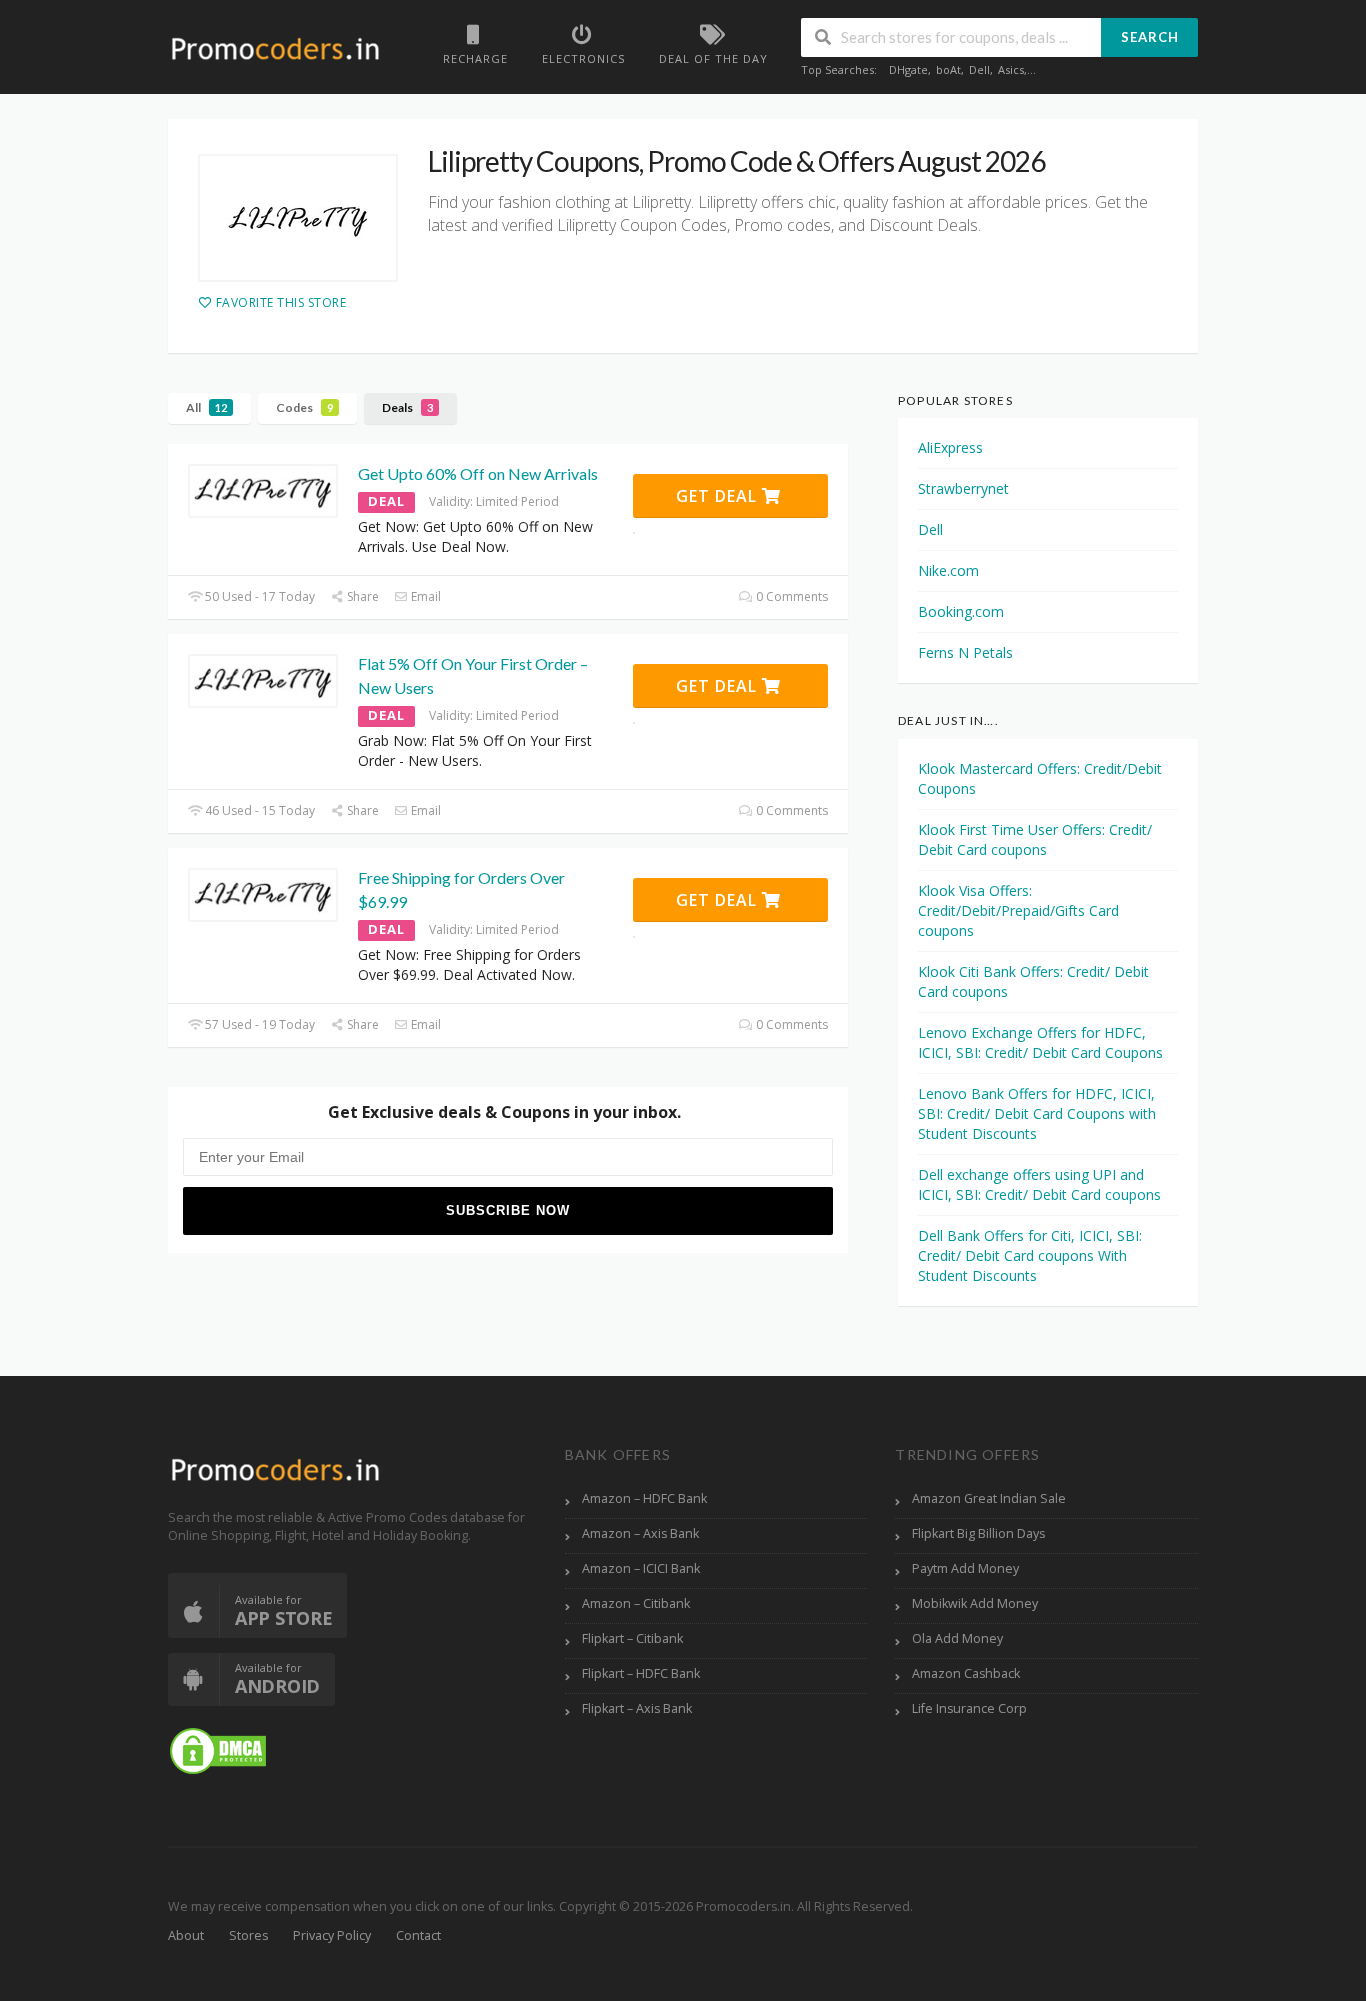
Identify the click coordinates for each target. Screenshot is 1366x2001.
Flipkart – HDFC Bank (641, 1673)
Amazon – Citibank (636, 1603)
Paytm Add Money (965, 1568)
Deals (407, 407)
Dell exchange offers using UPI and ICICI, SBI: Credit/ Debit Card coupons (1039, 1184)
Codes (304, 407)
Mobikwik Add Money (975, 1603)
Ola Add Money (957, 1638)
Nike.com (948, 570)
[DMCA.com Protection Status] (218, 1749)
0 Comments (790, 596)
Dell (979, 69)
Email (424, 596)
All (206, 407)
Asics (1011, 69)
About (186, 1935)
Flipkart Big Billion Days (978, 1533)
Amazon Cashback (966, 1673)
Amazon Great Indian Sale (989, 1498)
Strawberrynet (963, 488)
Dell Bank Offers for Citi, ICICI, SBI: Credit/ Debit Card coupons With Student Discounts (1030, 1255)
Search (1150, 37)
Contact (418, 1935)
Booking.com (961, 611)
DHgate (908, 69)
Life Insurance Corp (969, 1708)
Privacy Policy (332, 1935)
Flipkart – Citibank (632, 1638)
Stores (248, 1935)
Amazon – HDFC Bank (644, 1498)
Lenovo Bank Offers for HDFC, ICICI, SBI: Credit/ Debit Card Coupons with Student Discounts (1037, 1113)
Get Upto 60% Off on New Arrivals (478, 473)
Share (361, 596)
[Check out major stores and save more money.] (275, 48)
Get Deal (719, 496)
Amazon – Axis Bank (640, 1533)
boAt (948, 69)
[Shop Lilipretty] (298, 218)
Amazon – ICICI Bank (641, 1568)
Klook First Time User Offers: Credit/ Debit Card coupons (1035, 839)
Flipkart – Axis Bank (637, 1708)
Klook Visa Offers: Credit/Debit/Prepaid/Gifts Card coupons (1018, 910)
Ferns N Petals (965, 652)
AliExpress (950, 447)
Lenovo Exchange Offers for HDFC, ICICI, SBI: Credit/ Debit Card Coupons (1040, 1042)
